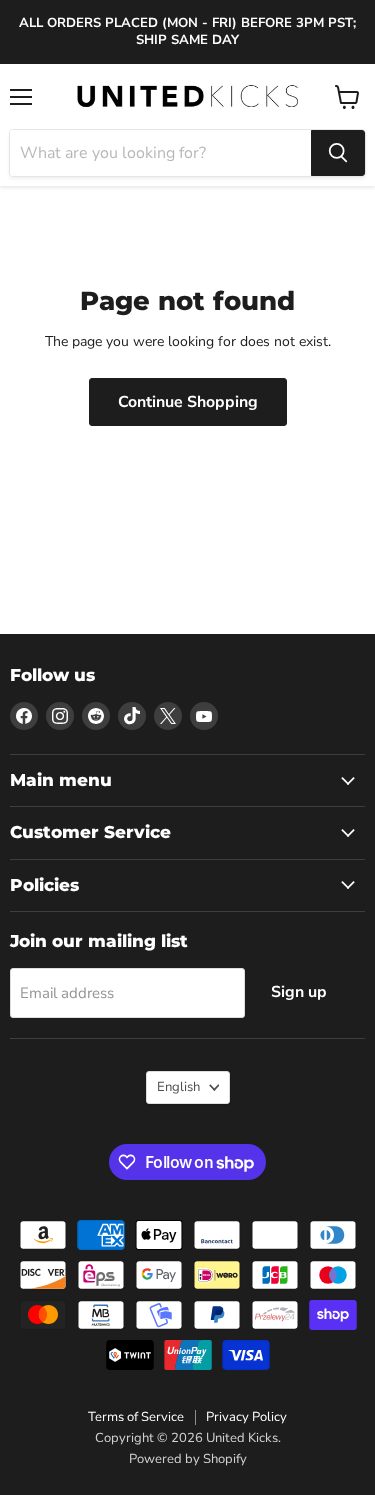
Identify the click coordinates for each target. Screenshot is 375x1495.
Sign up (299, 992)
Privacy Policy (246, 1417)
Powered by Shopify (188, 1459)
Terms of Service (136, 1417)
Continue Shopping (188, 402)
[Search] (338, 153)
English (178, 1087)
